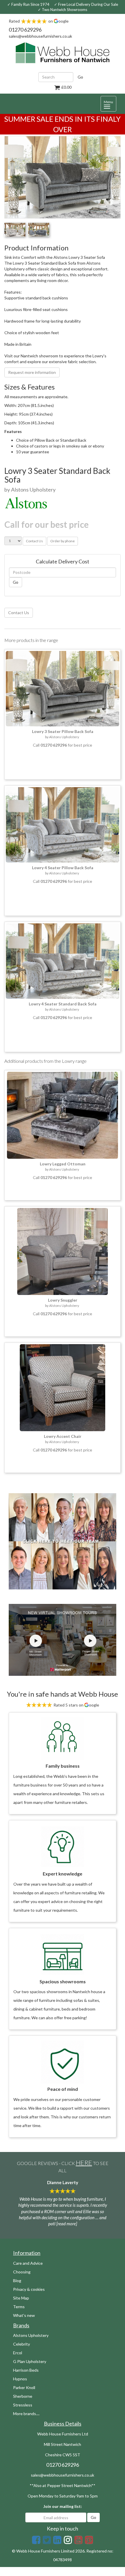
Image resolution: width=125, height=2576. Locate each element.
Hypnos (20, 2379)
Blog (17, 2281)
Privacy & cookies (29, 2289)
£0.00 (66, 87)
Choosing (22, 2272)
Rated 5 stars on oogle (76, 1705)
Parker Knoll (24, 2387)
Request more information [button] (32, 372)
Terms (19, 2307)
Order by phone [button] (63, 541)
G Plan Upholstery (30, 2361)
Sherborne (23, 2396)
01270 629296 (25, 30)
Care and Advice (28, 2263)
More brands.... (26, 2414)
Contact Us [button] (34, 541)
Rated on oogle (39, 21)
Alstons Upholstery (31, 2335)
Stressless (23, 2405)
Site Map (21, 2298)
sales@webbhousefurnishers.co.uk (40, 36)
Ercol (18, 2353)
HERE (84, 2163)
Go (80, 77)
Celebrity (22, 2344)
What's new (24, 2315)
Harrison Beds (26, 2370)
